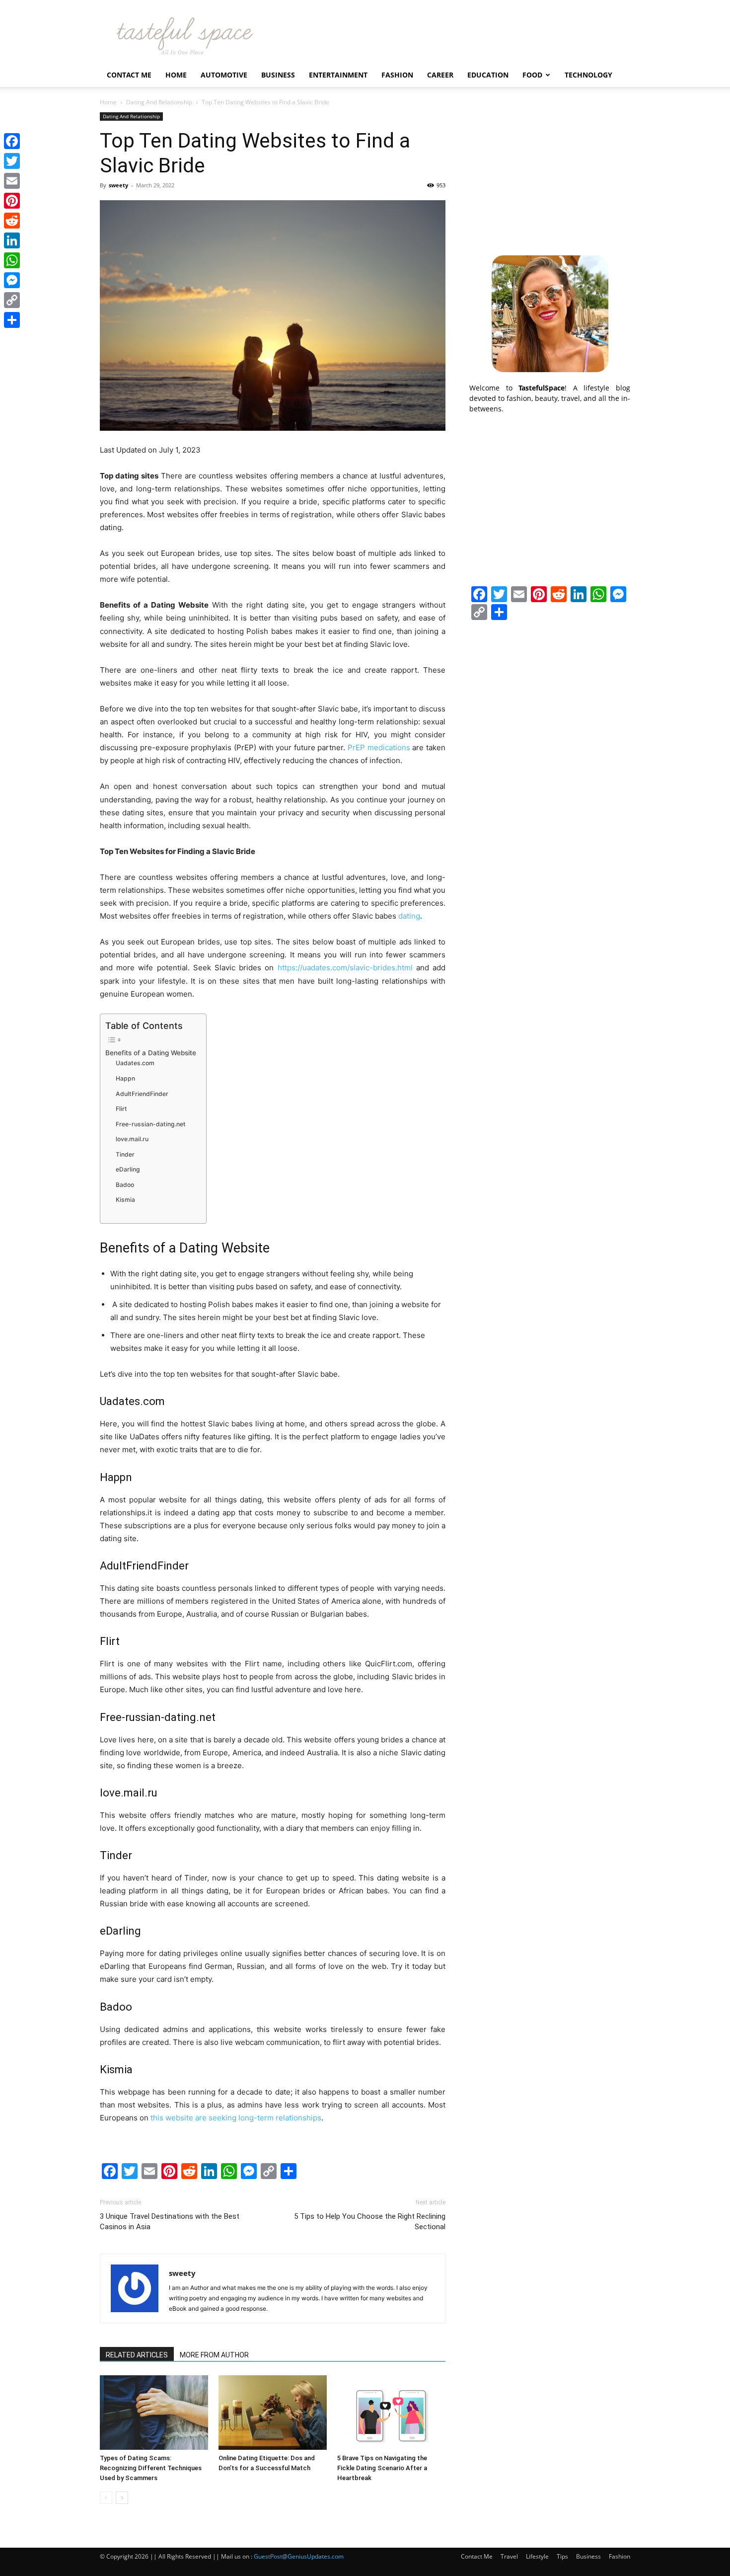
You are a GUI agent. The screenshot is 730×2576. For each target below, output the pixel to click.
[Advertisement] (550, 174)
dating (409, 916)
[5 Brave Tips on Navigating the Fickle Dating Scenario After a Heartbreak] (391, 2413)
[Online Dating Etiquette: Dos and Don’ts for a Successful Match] (273, 2413)
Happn (125, 1078)
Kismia (125, 1200)
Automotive (224, 75)
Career (440, 75)
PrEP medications (379, 747)
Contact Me (129, 75)
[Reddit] (12, 221)
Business (278, 75)
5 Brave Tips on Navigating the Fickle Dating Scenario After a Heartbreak (382, 2468)
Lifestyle (537, 2556)
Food (532, 75)
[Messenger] (12, 280)
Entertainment (338, 75)
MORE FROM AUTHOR (214, 2355)
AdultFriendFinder (142, 1094)
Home (176, 75)
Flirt (121, 1109)
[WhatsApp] (12, 260)
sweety (118, 185)
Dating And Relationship (159, 102)
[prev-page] (106, 2498)
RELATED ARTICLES (137, 2355)
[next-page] (122, 2498)
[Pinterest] (12, 201)
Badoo (125, 1185)
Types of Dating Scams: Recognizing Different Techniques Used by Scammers (151, 2468)
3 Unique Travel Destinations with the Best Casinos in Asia (170, 2222)
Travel (509, 2556)
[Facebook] (12, 141)
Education (488, 75)
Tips (562, 2556)
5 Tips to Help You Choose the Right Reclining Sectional (370, 2222)
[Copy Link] (12, 300)
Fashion (397, 75)
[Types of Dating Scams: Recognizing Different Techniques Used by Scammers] (154, 2413)
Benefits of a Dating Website (151, 1053)
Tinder (125, 1154)
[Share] (12, 320)
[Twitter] (12, 161)
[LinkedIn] (12, 240)
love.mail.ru (132, 1139)
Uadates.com (135, 1063)
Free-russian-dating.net (151, 1124)
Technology (588, 75)
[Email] (12, 181)
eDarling (128, 1169)
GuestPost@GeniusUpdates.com (299, 2556)
